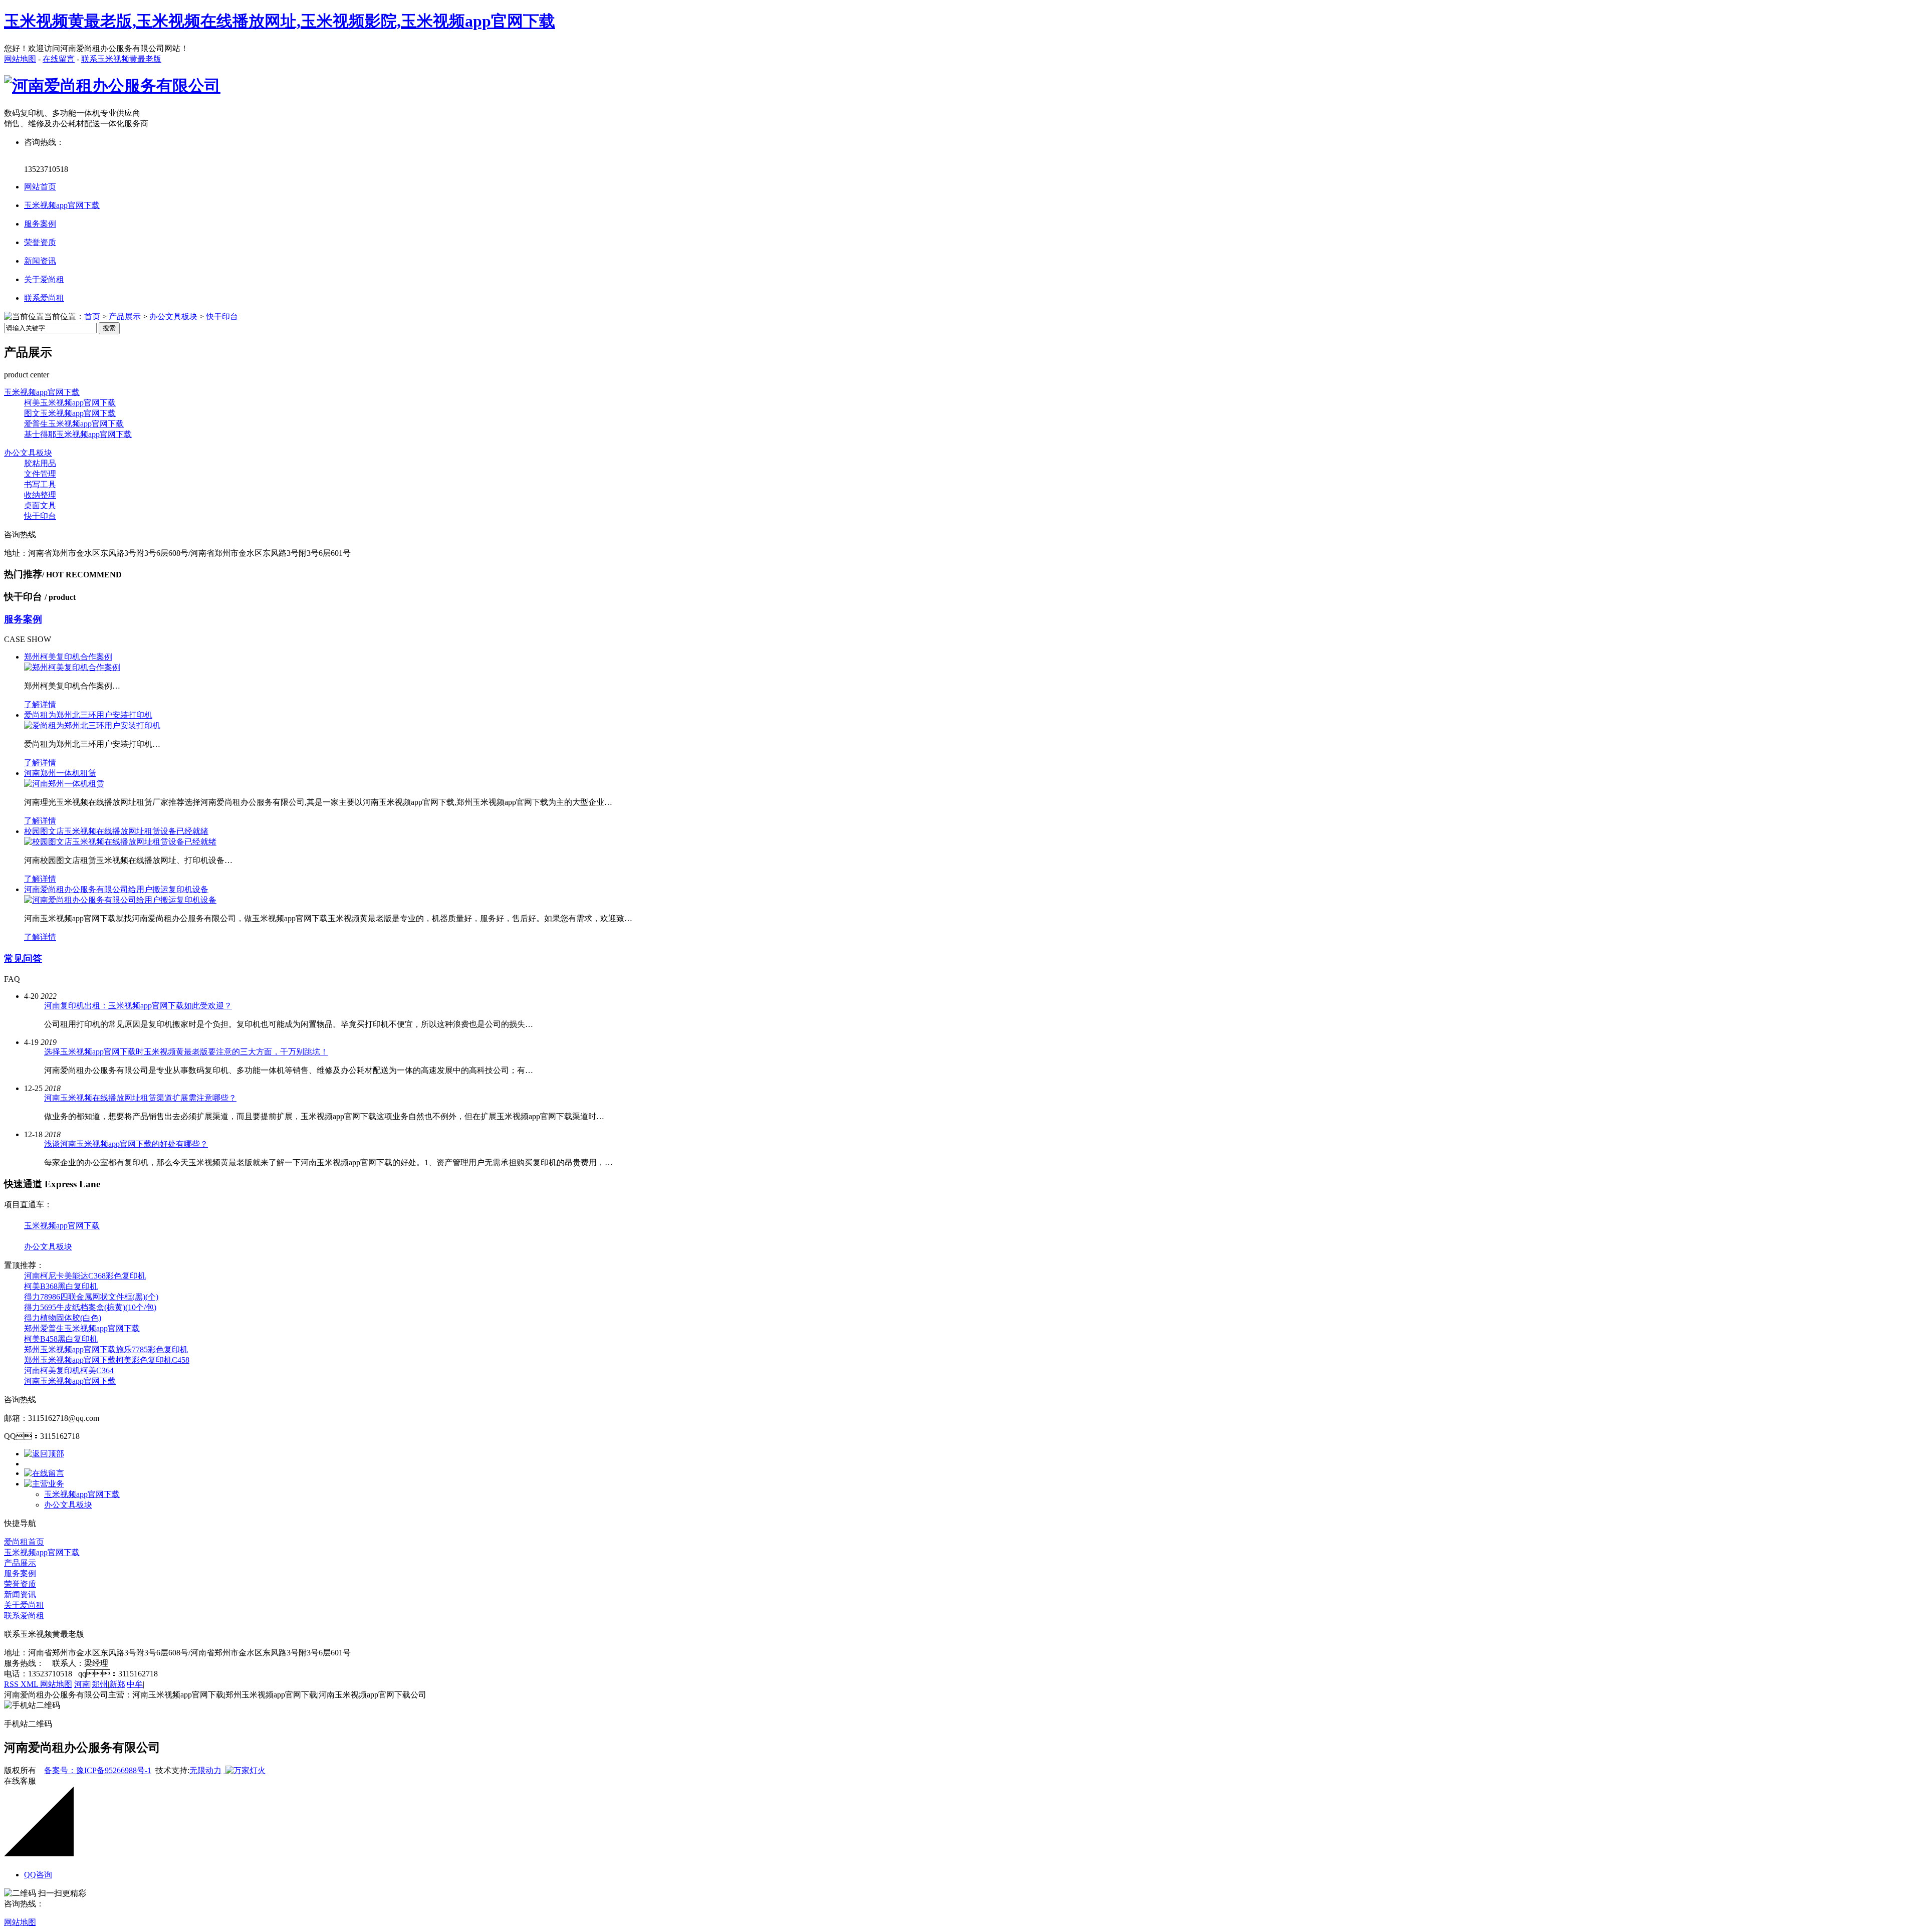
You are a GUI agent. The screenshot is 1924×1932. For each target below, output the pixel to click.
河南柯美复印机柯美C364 (69, 1370)
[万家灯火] (245, 1770)
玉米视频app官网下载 (62, 205)
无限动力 (205, 1770)
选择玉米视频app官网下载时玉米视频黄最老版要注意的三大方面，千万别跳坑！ (186, 1052)
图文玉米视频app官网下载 (70, 413)
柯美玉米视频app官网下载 (70, 403)
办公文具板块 (173, 316)
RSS (12, 1684)
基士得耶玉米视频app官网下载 (78, 434)
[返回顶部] (44, 1454)
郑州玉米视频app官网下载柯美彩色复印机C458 (107, 1360)
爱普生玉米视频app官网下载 (74, 424)
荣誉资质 (40, 242)
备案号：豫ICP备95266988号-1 (98, 1770)
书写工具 (40, 484)
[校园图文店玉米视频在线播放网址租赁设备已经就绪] (120, 842)
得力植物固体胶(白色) (63, 1318)
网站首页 (40, 187)
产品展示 (125, 316)
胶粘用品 (40, 463)
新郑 (117, 1684)
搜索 (109, 328)
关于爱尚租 (44, 279)
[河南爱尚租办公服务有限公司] (112, 86)
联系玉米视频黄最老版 (121, 59)
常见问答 (23, 958)
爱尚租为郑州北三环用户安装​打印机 (88, 715)
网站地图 (20, 59)
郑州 (100, 1684)
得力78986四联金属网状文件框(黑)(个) (91, 1297)
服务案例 (40, 224)
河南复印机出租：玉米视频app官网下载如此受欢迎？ (138, 1006)
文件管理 (40, 474)
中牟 (135, 1684)
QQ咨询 (38, 1875)
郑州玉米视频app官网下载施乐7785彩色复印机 (106, 1349)
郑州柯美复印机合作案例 (68, 657)
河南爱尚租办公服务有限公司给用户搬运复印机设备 (116, 889)
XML (30, 1684)
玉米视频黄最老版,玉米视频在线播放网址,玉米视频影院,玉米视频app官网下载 (280, 21)
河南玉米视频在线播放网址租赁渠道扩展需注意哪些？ (140, 1098)
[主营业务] (44, 1484)
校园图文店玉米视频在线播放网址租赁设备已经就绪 (116, 831)
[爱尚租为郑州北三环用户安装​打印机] (92, 725)
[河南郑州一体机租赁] (64, 784)
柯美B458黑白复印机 (61, 1339)
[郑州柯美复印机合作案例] (72, 667)
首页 (92, 316)
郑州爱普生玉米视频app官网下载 (82, 1328)
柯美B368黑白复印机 (61, 1286)
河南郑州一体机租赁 (60, 773)
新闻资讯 (40, 261)
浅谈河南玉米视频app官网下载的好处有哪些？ (126, 1144)
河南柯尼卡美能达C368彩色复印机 (85, 1276)
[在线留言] (44, 1473)
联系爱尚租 (44, 298)
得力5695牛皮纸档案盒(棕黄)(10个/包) (90, 1307)
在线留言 (59, 59)
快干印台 (222, 316)
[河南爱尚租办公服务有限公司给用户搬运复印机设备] (120, 900)
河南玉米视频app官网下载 (70, 1381)
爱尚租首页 (24, 1542)
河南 (82, 1684)
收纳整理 (40, 495)
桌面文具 (40, 505)
